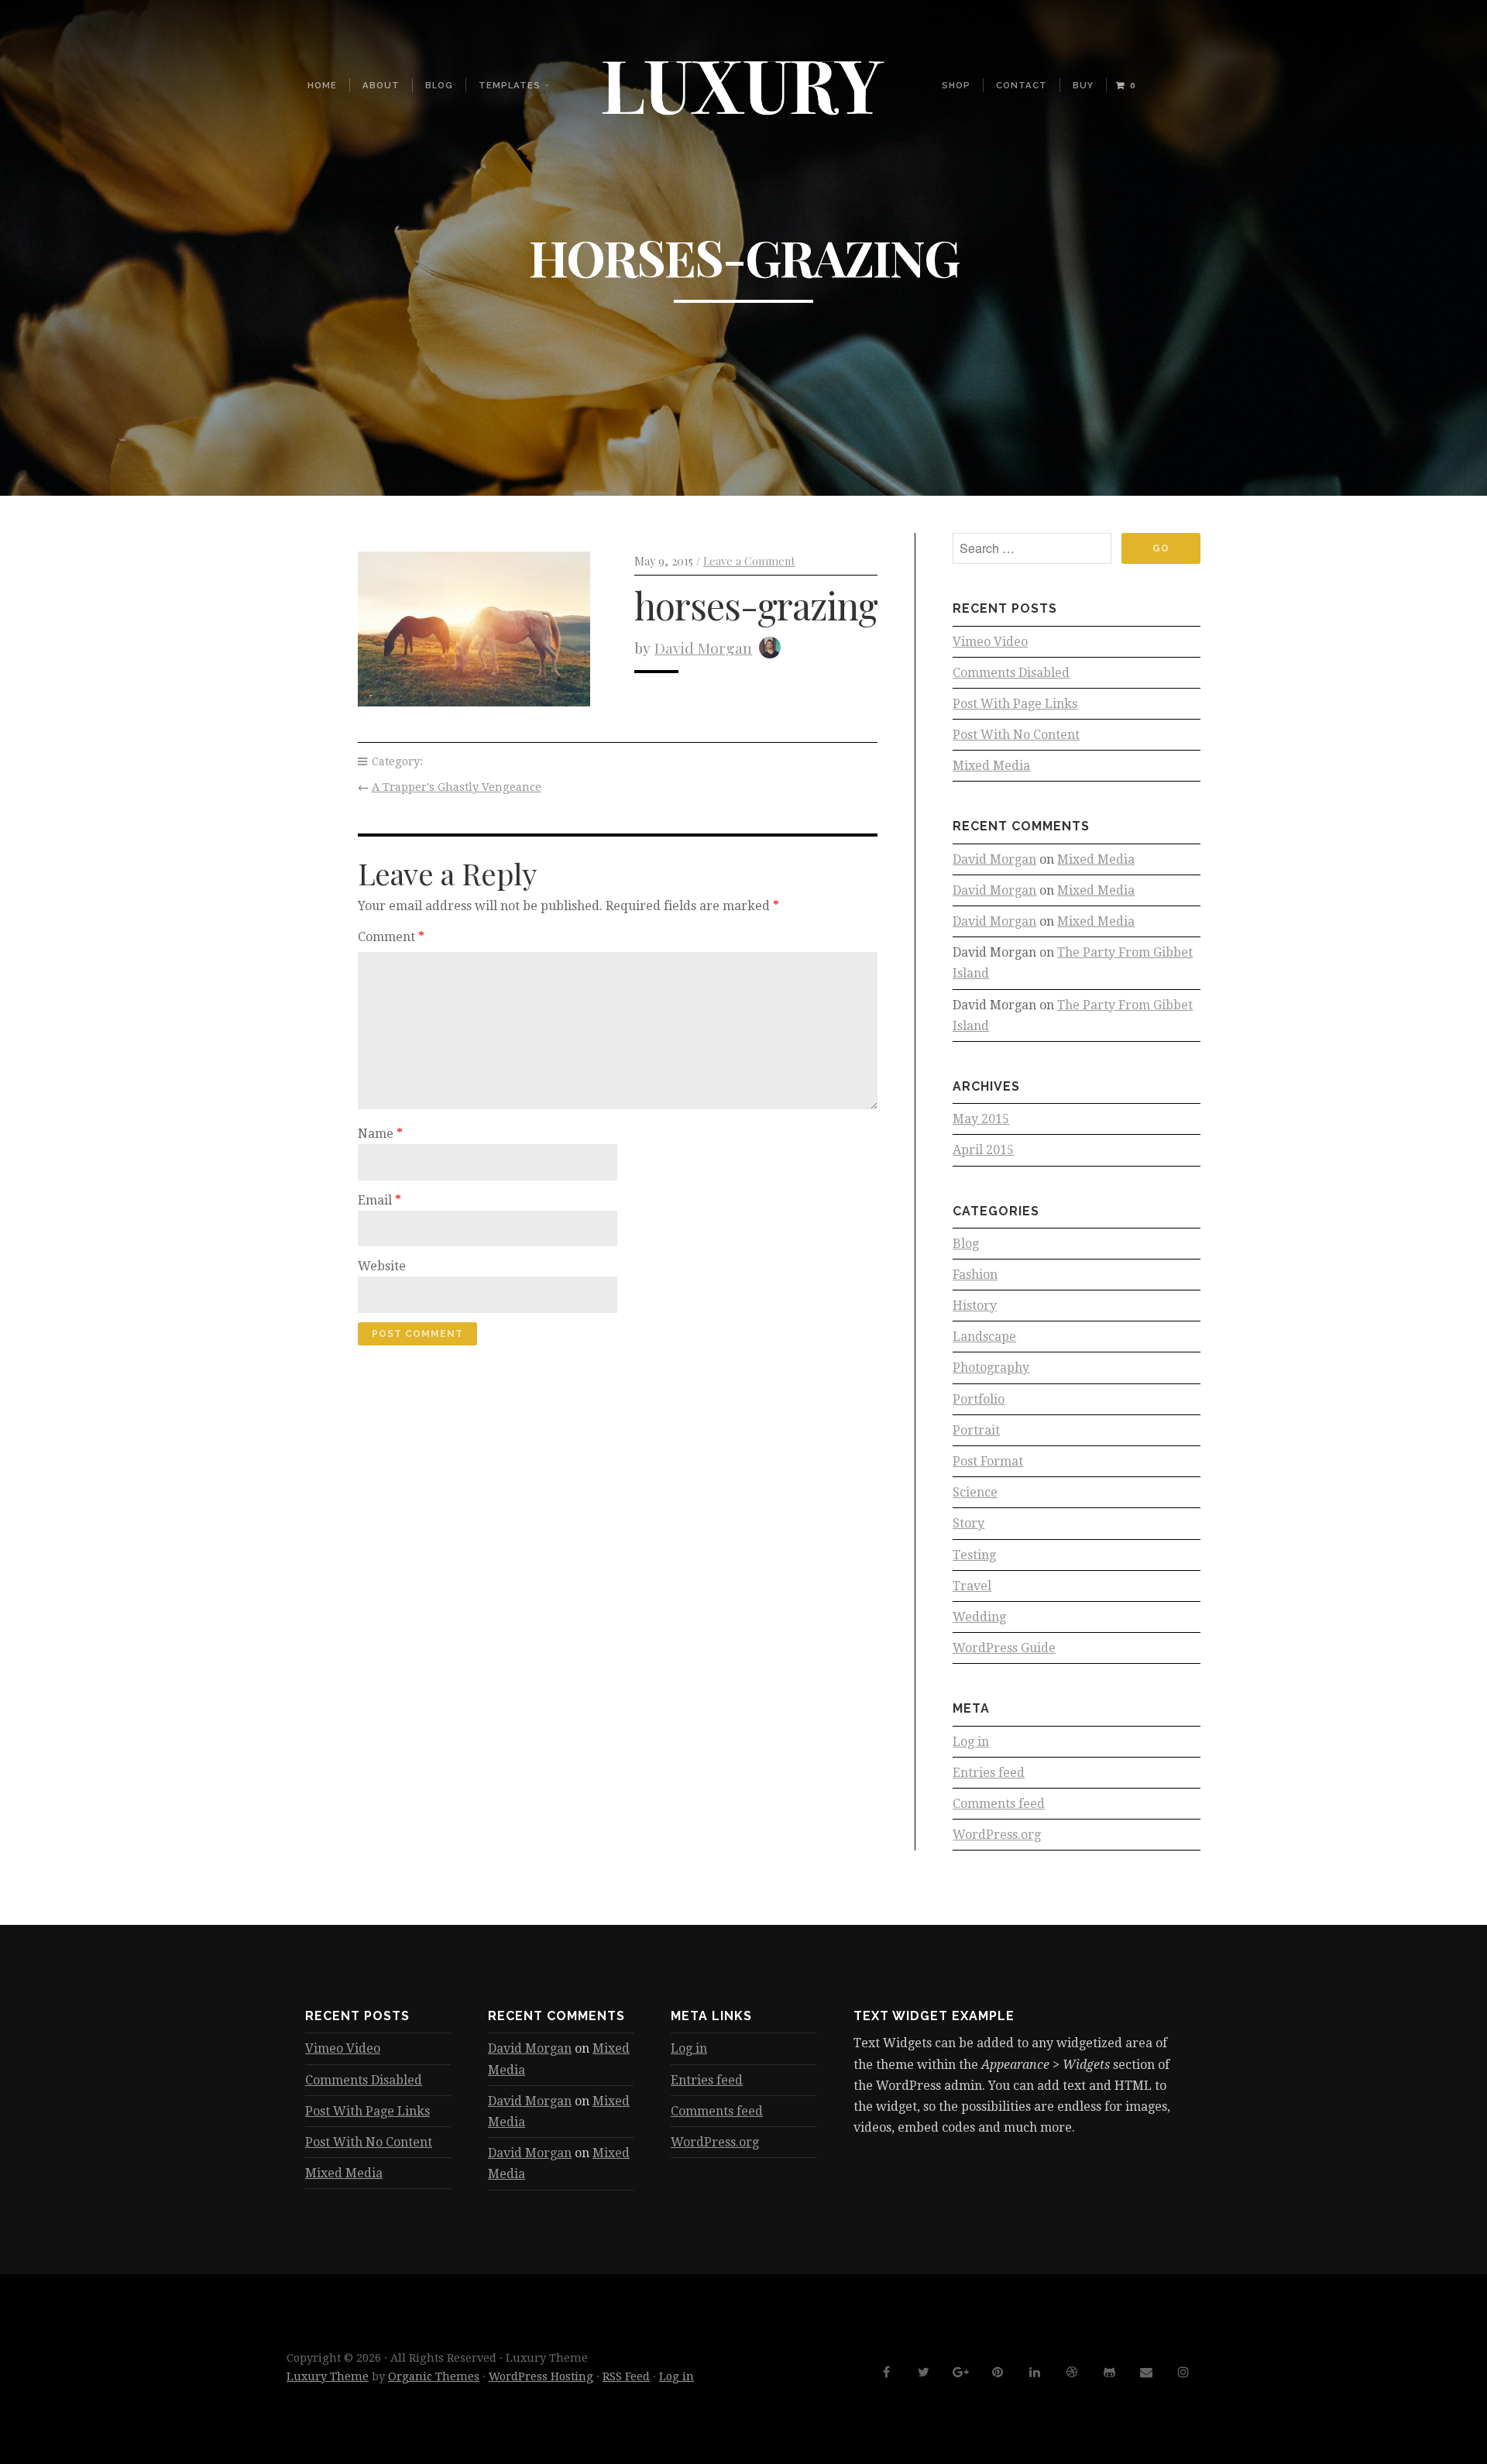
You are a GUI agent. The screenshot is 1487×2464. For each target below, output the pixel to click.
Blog (439, 85)
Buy (1083, 85)
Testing (974, 1555)
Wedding (979, 1617)
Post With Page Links (1015, 704)
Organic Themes (434, 2376)
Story (968, 1523)
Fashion (975, 1275)
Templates (510, 85)
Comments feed (999, 1804)
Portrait (976, 1430)
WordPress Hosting (541, 2376)
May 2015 (981, 1119)
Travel (972, 1586)
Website (382, 1266)
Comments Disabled (1011, 673)
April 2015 (983, 1150)
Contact (1022, 85)
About (381, 85)
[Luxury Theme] (743, 86)
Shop (956, 85)
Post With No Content (1016, 735)
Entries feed (989, 1773)
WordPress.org (997, 1835)
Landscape (984, 1337)
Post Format (988, 1461)
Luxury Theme (328, 2376)
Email (379, 1200)
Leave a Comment (749, 561)
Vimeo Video (990, 642)
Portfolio (979, 1399)
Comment (391, 937)
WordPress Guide (1004, 1648)
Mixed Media (991, 766)
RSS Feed (626, 2376)
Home (322, 85)
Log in (971, 1742)
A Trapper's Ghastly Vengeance (457, 787)
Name (380, 1134)
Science (975, 1492)
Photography (991, 1368)
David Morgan (703, 648)
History (975, 1306)
